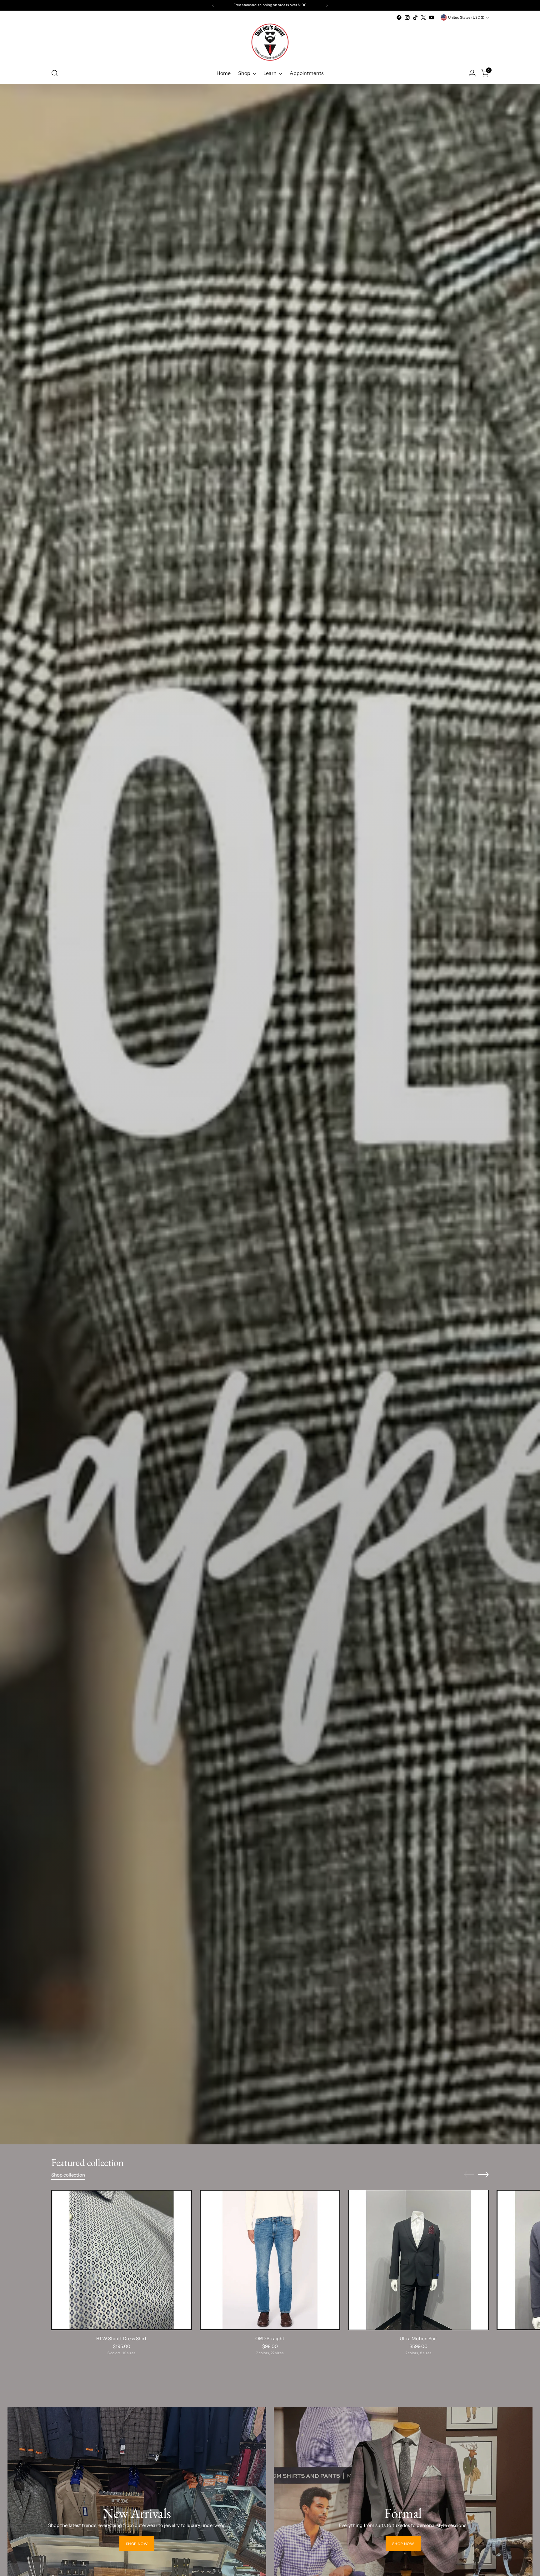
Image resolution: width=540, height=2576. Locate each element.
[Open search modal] (55, 73)
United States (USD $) (466, 17)
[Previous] (213, 5)
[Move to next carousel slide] (483, 2174)
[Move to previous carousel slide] (469, 2175)
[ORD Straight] (270, 2260)
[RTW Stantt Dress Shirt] (122, 2260)
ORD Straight (270, 2338)
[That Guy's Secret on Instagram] (407, 17)
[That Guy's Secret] (270, 42)
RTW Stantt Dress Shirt (121, 2338)
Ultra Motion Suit (418, 2338)
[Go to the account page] (472, 73)
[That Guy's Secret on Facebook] (399, 17)
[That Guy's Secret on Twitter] (423, 17)
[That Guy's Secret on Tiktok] (415, 17)
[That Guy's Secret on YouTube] (432, 17)
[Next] (327, 5)
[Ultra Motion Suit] (418, 2260)
